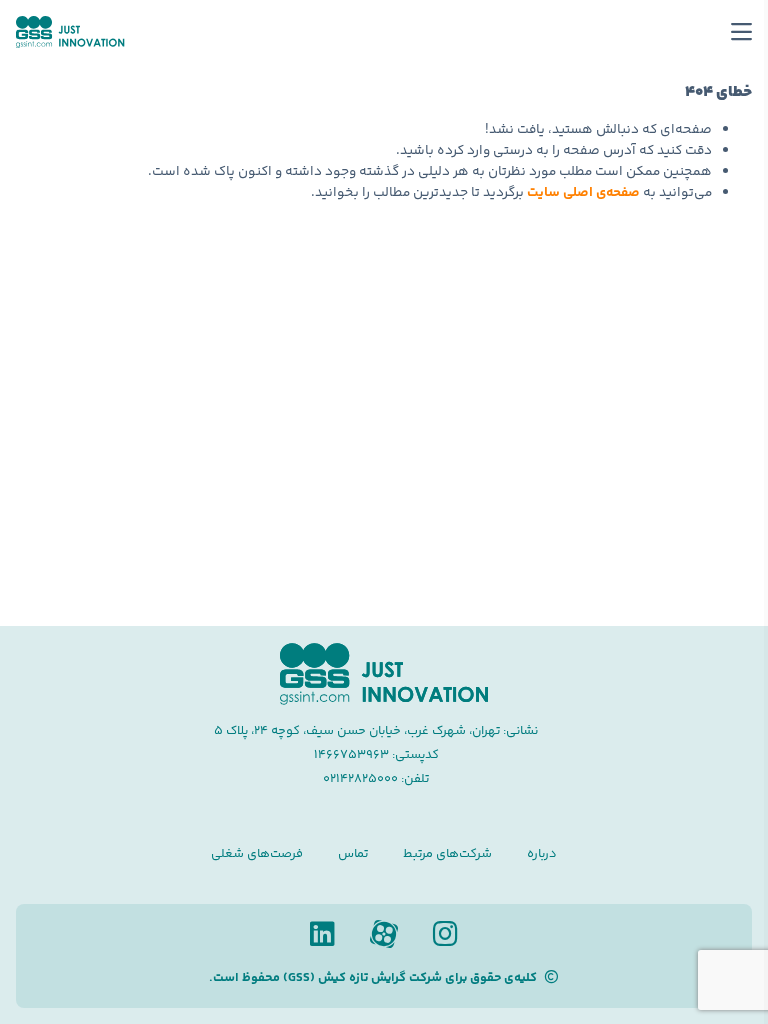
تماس (353, 854)
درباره (542, 854)
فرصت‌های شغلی (257, 854)
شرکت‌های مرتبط (447, 854)
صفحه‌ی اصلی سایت (583, 192)
